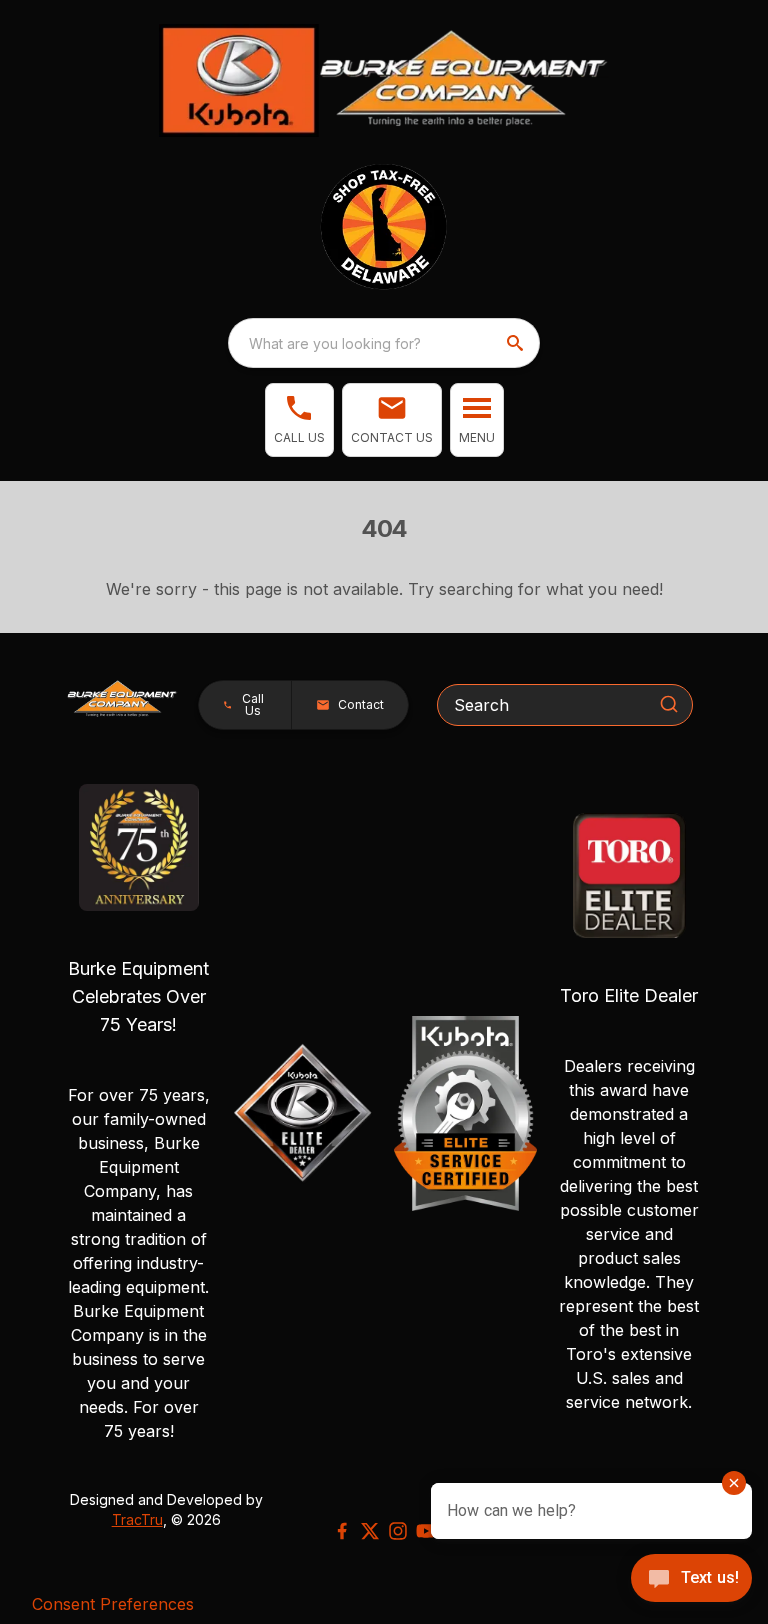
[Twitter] (370, 1531)
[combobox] (384, 343)
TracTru (137, 1519)
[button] (299, 420)
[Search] (669, 704)
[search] (517, 343)
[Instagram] (398, 1531)
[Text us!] (691, 1580)
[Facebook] (342, 1531)
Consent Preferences (113, 1604)
